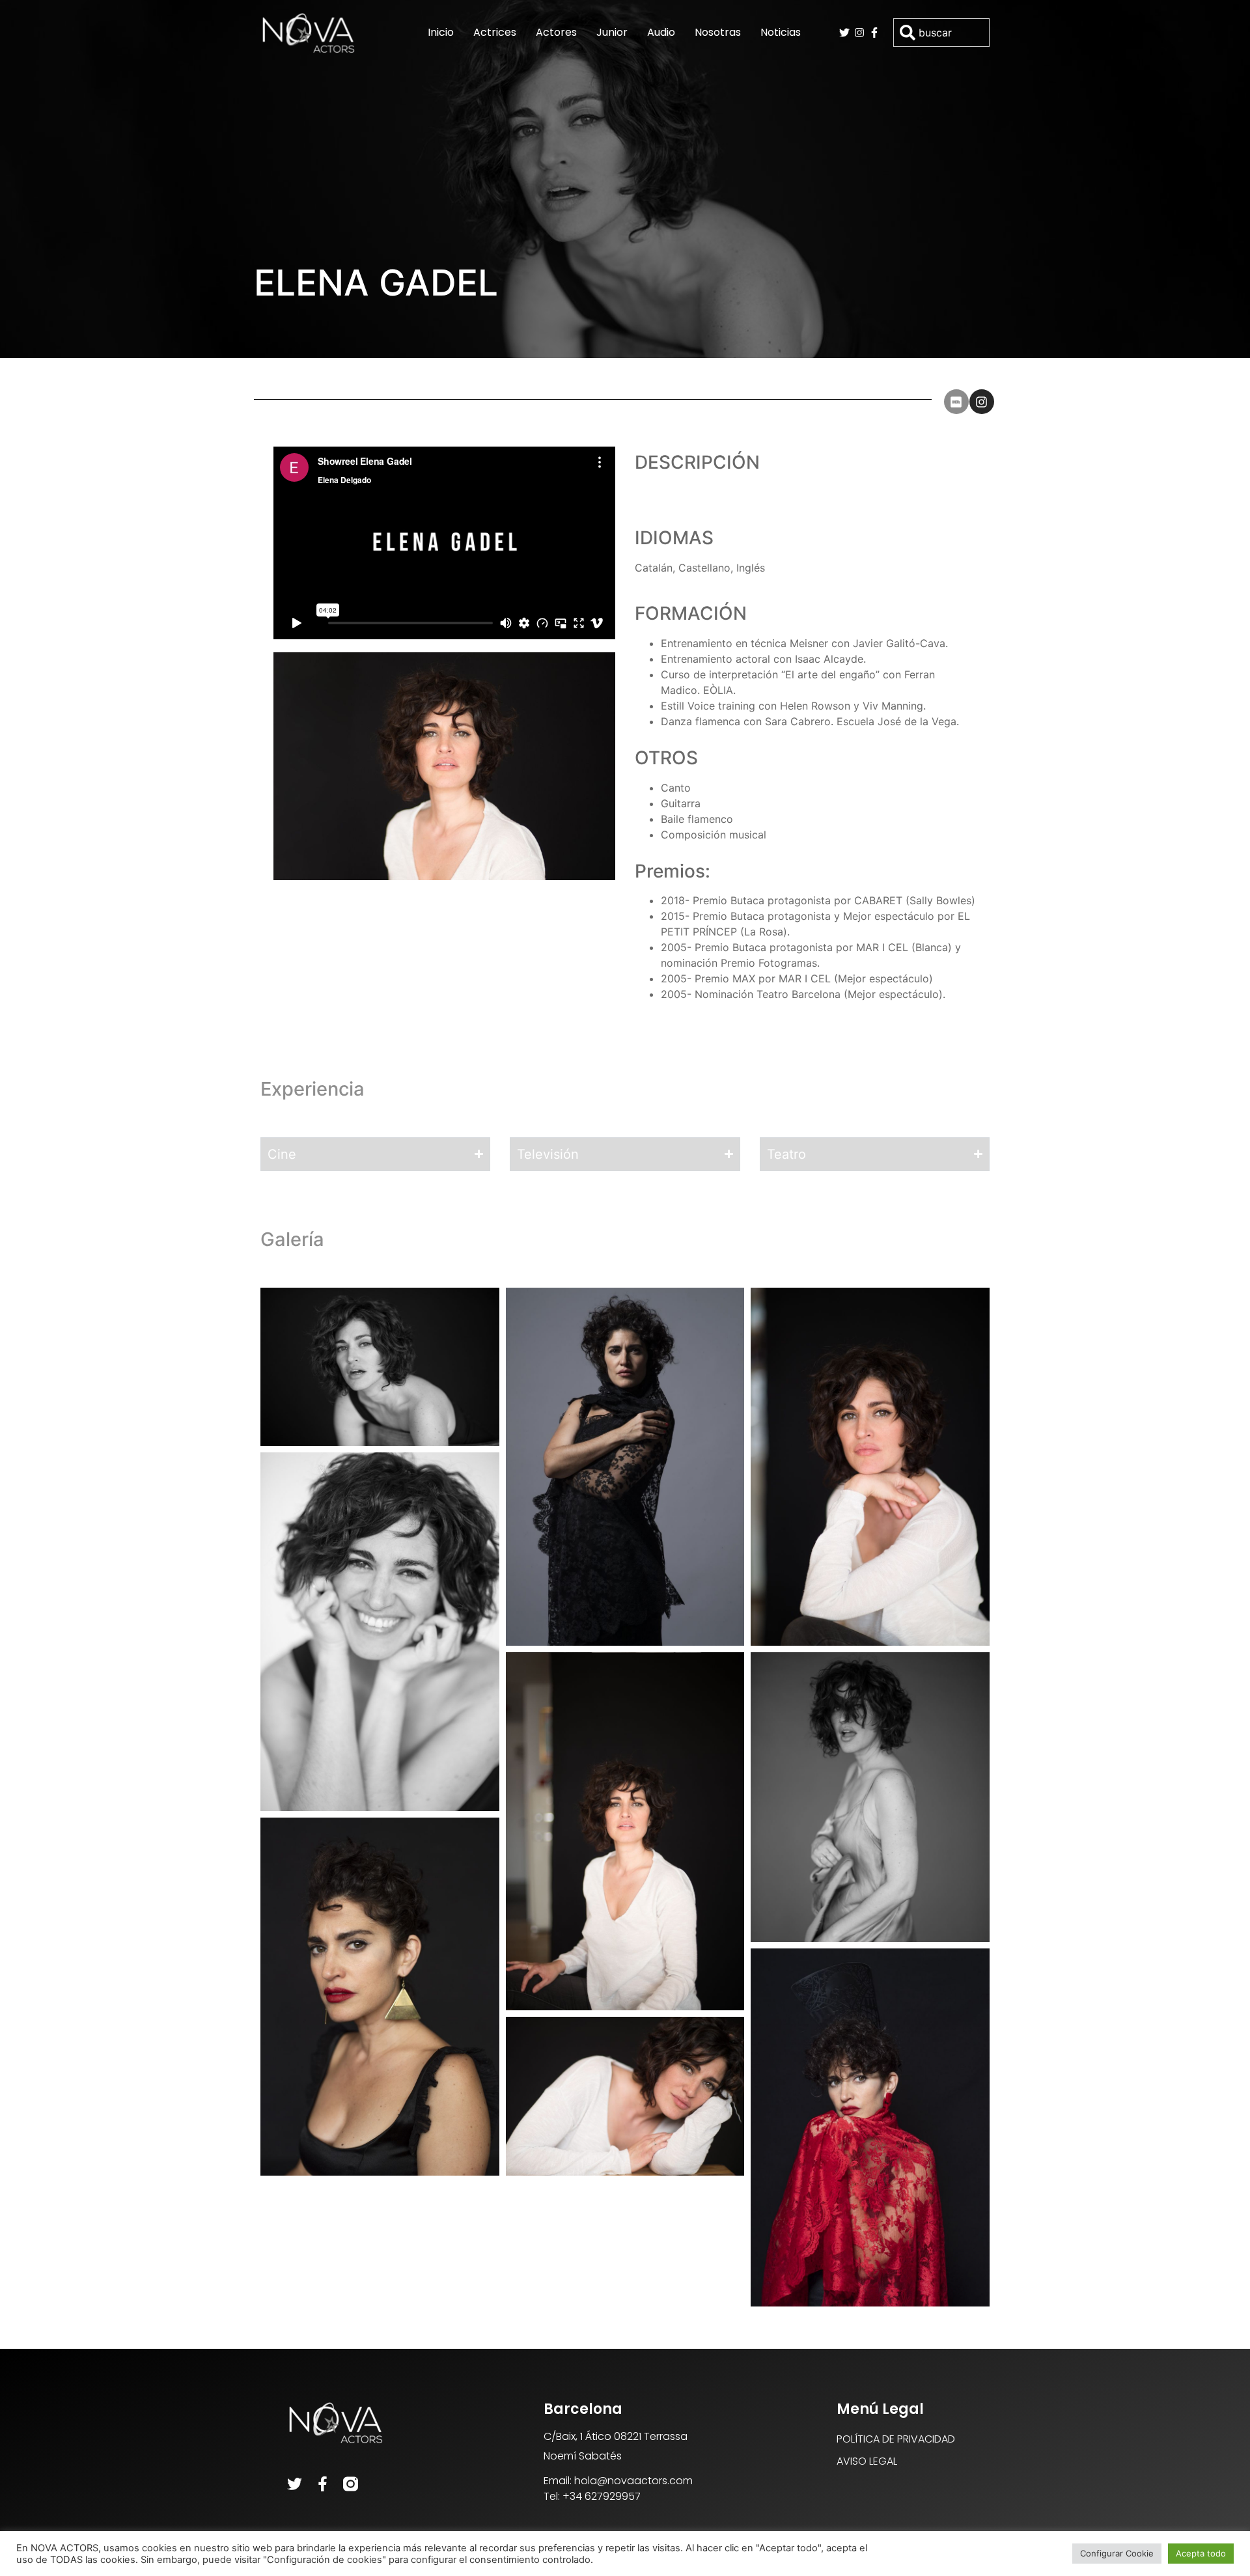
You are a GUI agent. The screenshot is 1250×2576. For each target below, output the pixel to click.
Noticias (781, 32)
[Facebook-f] (323, 2484)
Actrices (495, 32)
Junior (612, 32)
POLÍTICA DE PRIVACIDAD (896, 2439)
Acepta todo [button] (1201, 2553)
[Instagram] (982, 402)
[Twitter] (295, 2484)
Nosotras (718, 32)
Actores (556, 32)
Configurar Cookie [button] (1117, 2553)
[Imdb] (956, 402)
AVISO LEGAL (867, 2461)
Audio (661, 32)
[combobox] (941, 33)
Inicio (441, 32)
